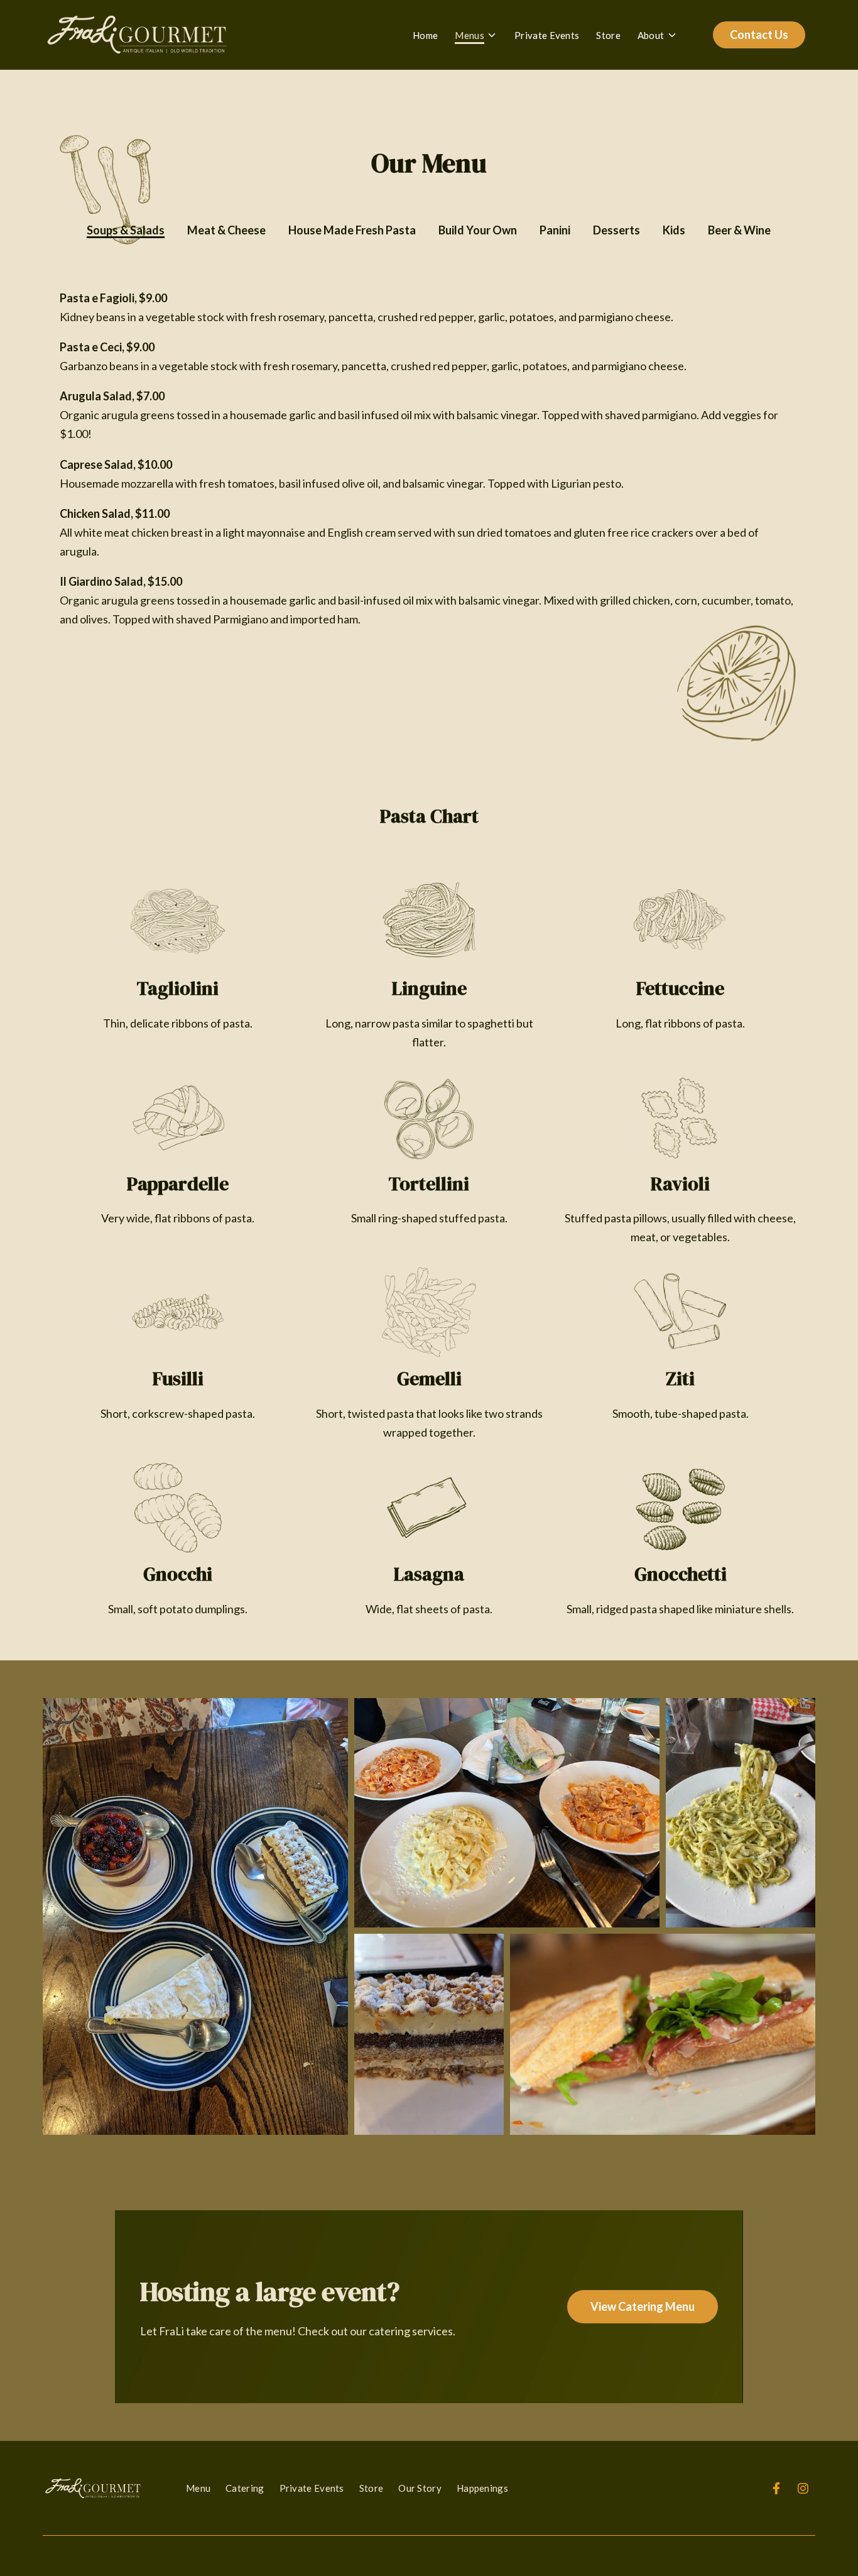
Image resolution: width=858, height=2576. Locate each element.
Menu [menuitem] (198, 2488)
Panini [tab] (555, 230)
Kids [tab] (674, 230)
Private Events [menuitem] (312, 2488)
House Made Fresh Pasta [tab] (352, 230)
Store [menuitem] (372, 2488)
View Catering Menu (643, 2306)
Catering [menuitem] (245, 2488)
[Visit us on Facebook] (776, 2488)
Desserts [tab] (616, 230)
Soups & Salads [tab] (126, 230)
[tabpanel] (429, 474)
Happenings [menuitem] (482, 2488)
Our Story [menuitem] (420, 2488)
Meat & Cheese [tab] (226, 230)
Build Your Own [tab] (478, 230)
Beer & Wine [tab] (739, 230)
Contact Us (759, 35)
